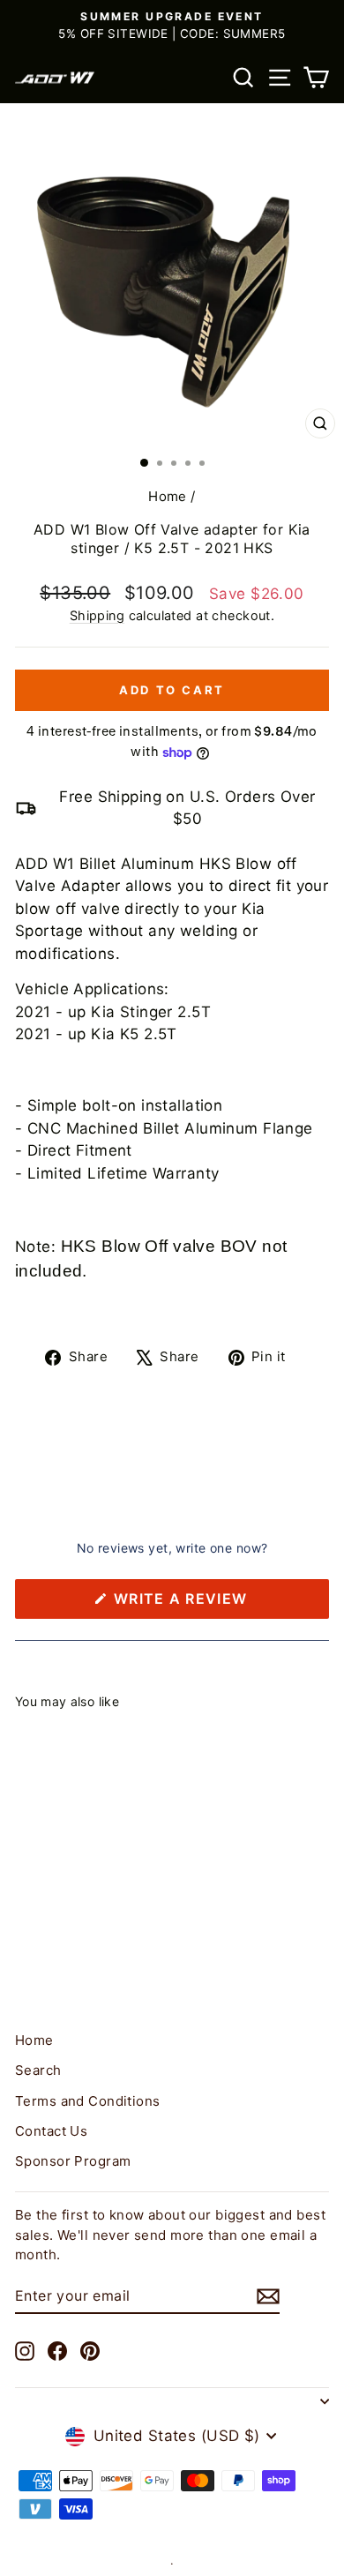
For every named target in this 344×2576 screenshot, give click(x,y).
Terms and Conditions (88, 2101)
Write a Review (216, 1604)
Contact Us (51, 2131)
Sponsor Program (73, 2161)
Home (168, 496)
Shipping (97, 615)
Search (38, 2070)
